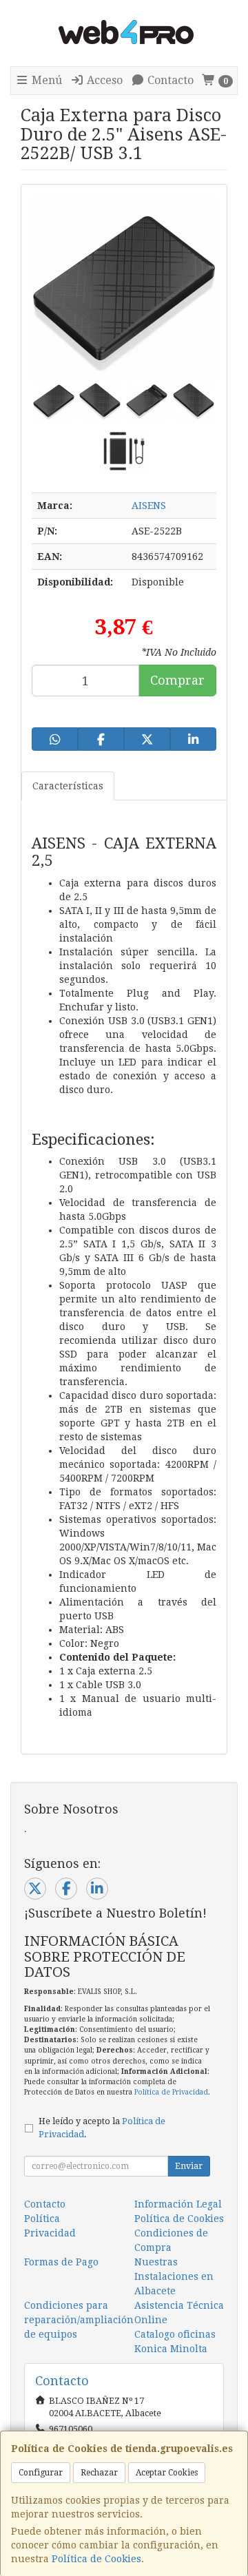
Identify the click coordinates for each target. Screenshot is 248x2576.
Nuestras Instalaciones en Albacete (174, 2276)
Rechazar (99, 2473)
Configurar (41, 2473)
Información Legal (178, 2204)
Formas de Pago (61, 2262)
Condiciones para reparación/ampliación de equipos (79, 2320)
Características (68, 786)
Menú (45, 80)
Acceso (103, 80)
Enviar (189, 2166)
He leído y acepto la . (102, 2128)
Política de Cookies (96, 2559)
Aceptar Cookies (167, 2473)
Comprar (177, 680)
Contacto (169, 80)
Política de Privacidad (171, 2092)
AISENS (149, 506)
